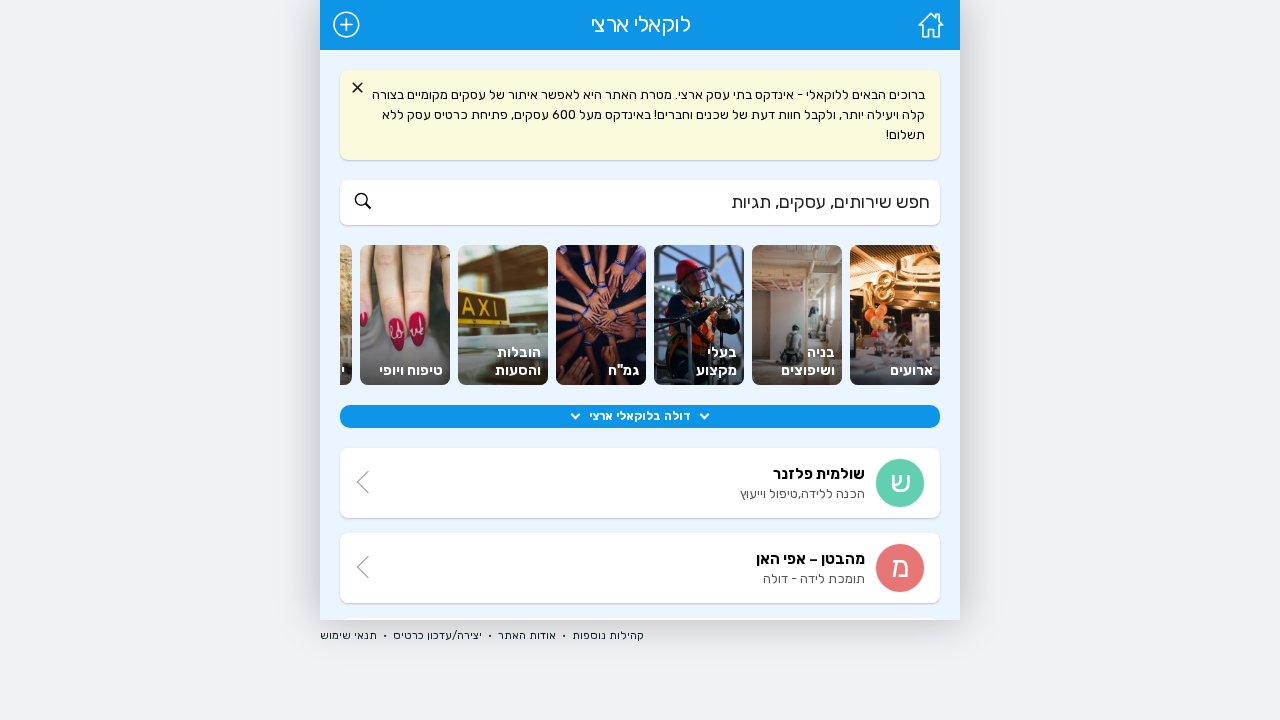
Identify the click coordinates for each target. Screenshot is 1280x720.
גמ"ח (623, 370)
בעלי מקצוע (716, 361)
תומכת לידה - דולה (814, 578)
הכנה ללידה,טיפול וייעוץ (802, 493)
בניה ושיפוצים (808, 361)
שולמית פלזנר (819, 474)
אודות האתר (527, 635)
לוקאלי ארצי (640, 25)
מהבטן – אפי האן (810, 559)
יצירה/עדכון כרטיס (437, 635)
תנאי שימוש (348, 635)
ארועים (911, 370)
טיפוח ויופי (411, 370)
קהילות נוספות (608, 635)
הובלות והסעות (518, 361)
